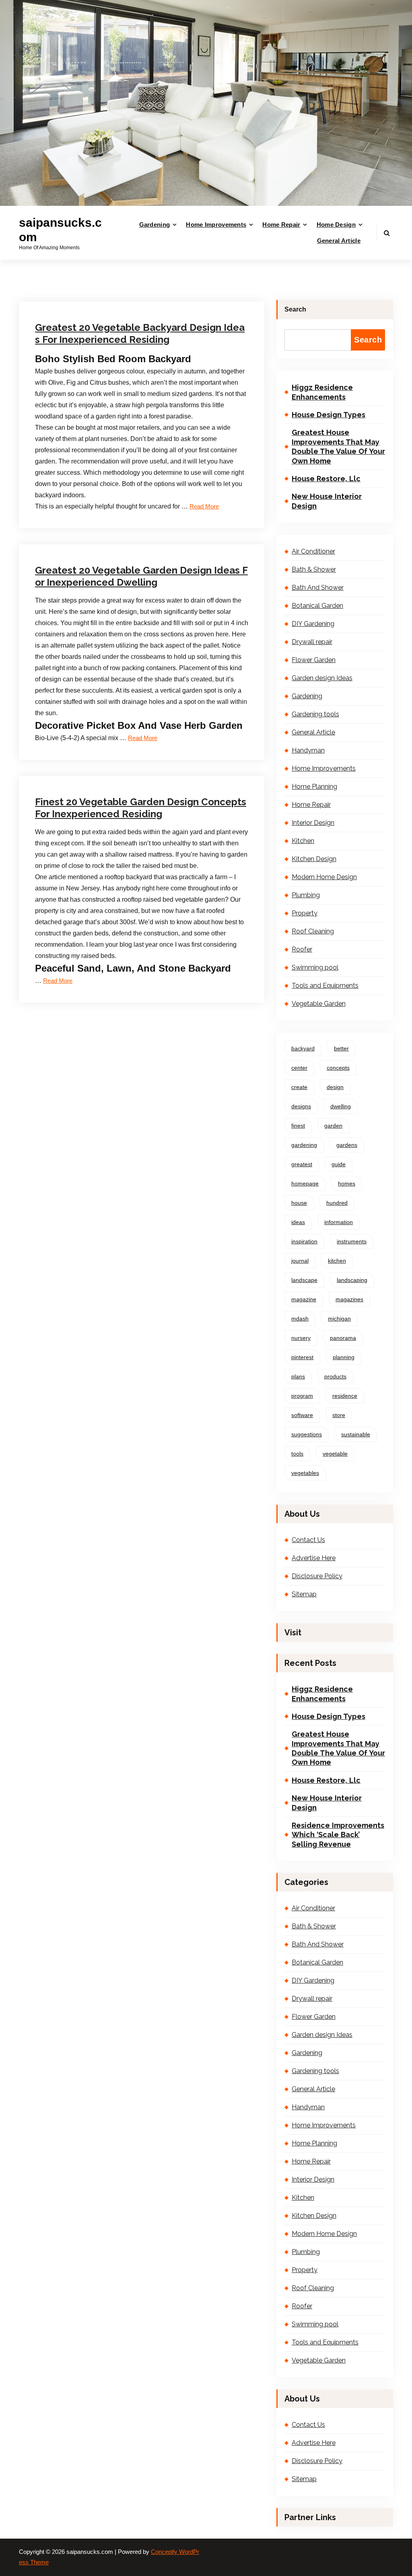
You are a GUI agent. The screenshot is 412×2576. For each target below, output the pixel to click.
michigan (339, 1319)
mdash (300, 1319)
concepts (338, 1068)
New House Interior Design (327, 501)
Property (160, 284)
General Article (339, 241)
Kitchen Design (314, 859)
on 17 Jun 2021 (72, 759)
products (335, 1376)
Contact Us (308, 1540)
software (302, 1415)
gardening (304, 1145)
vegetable (335, 1454)
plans (298, 1376)
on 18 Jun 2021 (72, 284)
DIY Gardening (313, 624)
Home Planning (314, 787)
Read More (204, 507)
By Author (119, 284)
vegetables (305, 1473)
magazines (349, 1299)
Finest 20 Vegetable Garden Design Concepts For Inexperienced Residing (141, 808)
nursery (301, 1338)
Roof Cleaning (313, 931)
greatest (302, 1164)
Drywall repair (166, 528)
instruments (352, 1241)
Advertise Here (314, 1558)
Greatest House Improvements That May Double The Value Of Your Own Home (338, 446)
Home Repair (281, 225)
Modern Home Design (324, 877)
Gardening (155, 225)
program (302, 1396)
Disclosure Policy (317, 1576)
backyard (303, 1048)
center (299, 1068)
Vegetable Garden (319, 1004)
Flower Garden (314, 660)
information (339, 1222)
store (339, 1415)
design (335, 1087)
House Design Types (329, 415)
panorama (343, 1338)
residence (345, 1396)
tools (297, 1454)
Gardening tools (315, 714)
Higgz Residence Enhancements (322, 392)
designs (301, 1106)
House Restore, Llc (326, 479)
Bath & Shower (314, 569)
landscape (304, 1280)
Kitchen (303, 841)
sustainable (356, 1434)
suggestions (307, 1434)
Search (295, 309)
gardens (347, 1145)
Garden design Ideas (322, 678)
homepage (305, 1183)
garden (333, 1126)
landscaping (352, 1280)
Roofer (158, 759)
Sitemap (304, 1594)
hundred (337, 1203)
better (341, 1048)
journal (300, 1261)
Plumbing (306, 895)
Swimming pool (315, 967)
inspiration (304, 1241)
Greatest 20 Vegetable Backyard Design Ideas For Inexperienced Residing (140, 333)
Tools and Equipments (325, 985)
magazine (304, 1299)
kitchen (337, 1261)
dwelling (341, 1106)
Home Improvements (216, 225)
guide (339, 1164)
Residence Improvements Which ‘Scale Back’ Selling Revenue (338, 1835)
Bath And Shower (318, 588)
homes (347, 1183)
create (299, 1087)
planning (344, 1357)
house (299, 1203)
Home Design (336, 225)
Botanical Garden (317, 606)
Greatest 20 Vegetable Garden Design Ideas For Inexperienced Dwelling (141, 576)
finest (298, 1126)
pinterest (302, 1357)
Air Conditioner (313, 551)
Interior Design (313, 823)
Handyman (308, 750)
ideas (298, 1222)
